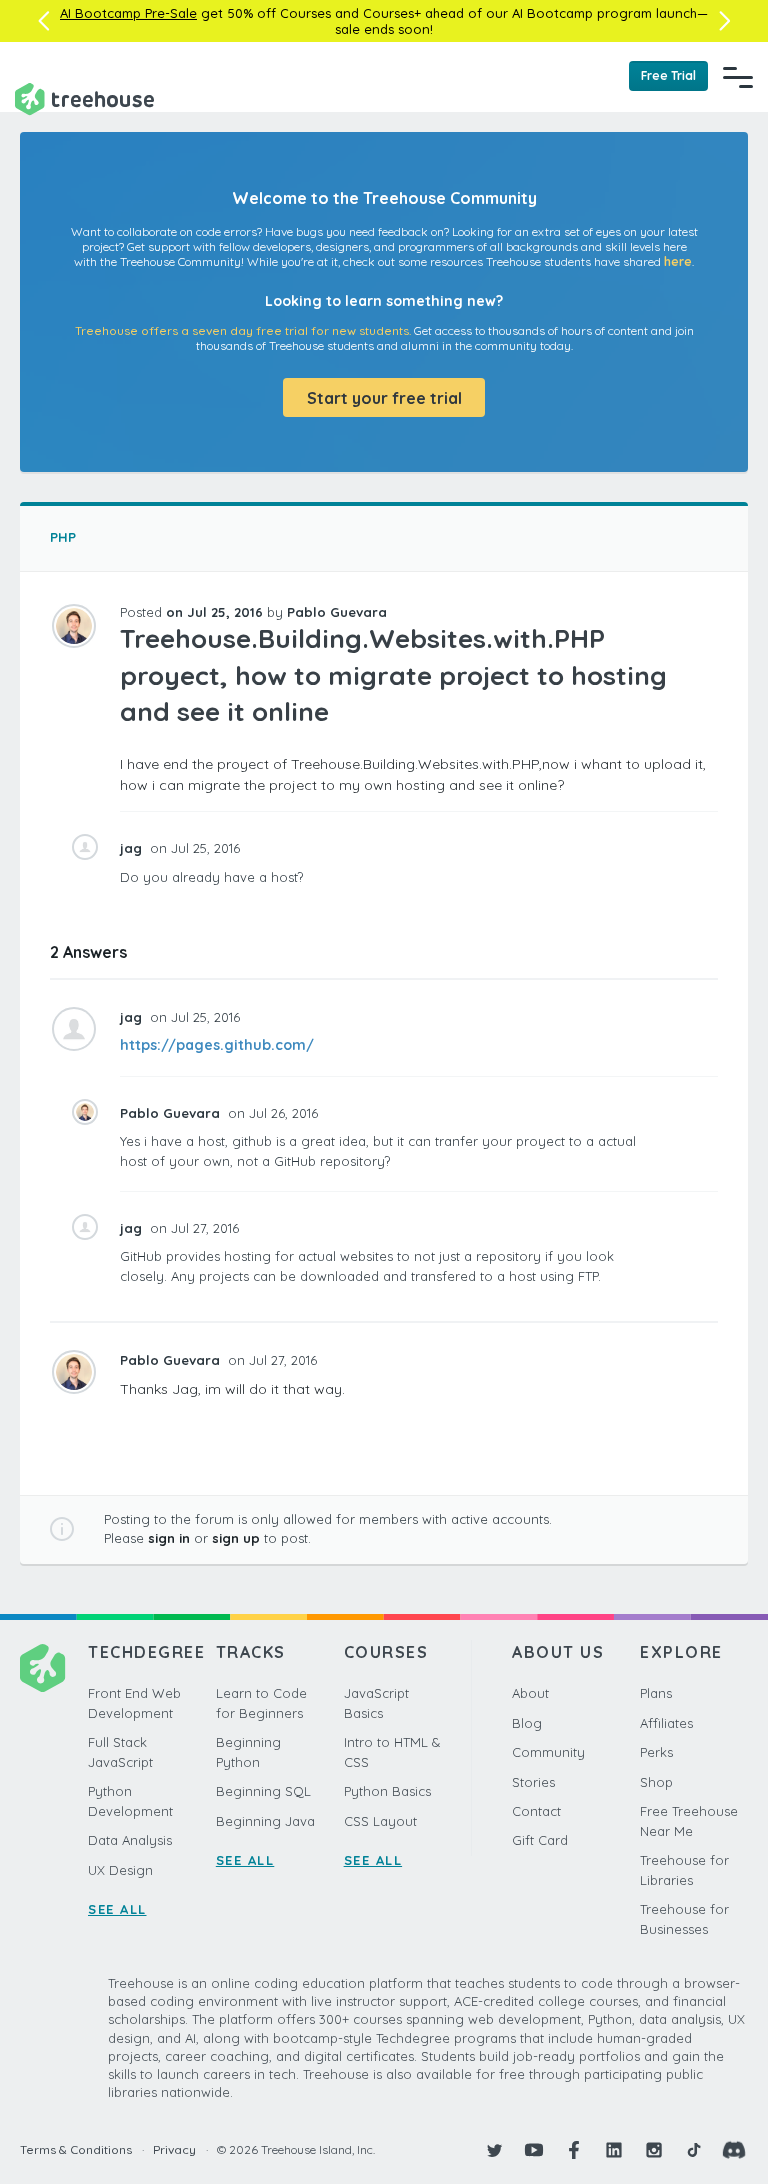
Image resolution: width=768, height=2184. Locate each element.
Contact (536, 1811)
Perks (656, 1752)
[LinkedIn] (614, 2150)
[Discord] (734, 2150)
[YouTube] (534, 2150)
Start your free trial (384, 398)
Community (548, 1752)
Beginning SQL (263, 1791)
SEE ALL (117, 1909)
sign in (169, 1538)
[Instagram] (654, 2150)
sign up (236, 1538)
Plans (656, 1693)
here (678, 261)
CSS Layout (380, 1821)
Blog (527, 1723)
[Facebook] (574, 2150)
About (530, 1693)
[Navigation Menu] (738, 77)
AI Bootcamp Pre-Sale (128, 13)
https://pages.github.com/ (217, 1045)
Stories (533, 1782)
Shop (656, 1782)
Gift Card (540, 1840)
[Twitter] (494, 2150)
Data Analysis (130, 1840)
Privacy (174, 2149)
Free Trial (668, 75)
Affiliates (666, 1723)
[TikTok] (694, 2150)
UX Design (120, 1870)
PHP (63, 537)
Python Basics (387, 1791)
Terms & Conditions (76, 2149)
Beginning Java (265, 1821)
